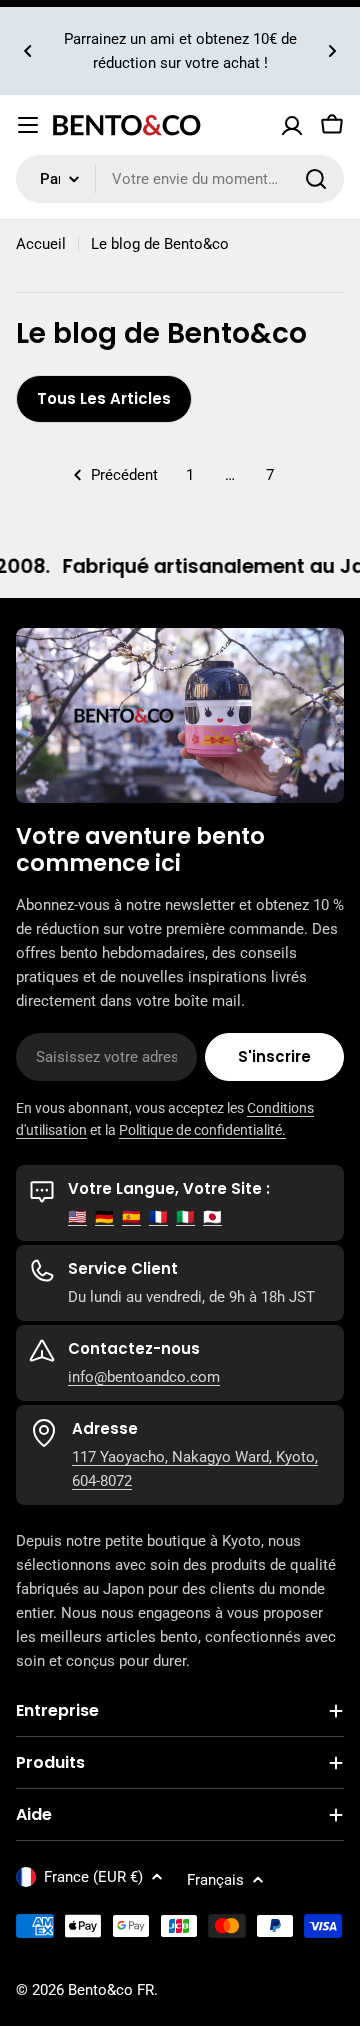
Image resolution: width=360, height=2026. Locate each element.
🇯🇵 (212, 1217)
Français (215, 1880)
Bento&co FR (111, 1990)
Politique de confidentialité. (202, 1130)
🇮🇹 (185, 1217)
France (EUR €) (93, 1877)
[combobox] (180, 179)
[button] (28, 51)
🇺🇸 (77, 1217)
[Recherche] (316, 179)
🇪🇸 (131, 1217)
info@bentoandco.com (144, 1377)
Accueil (41, 244)
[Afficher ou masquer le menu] (28, 125)
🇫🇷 (158, 1217)
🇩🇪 (104, 1217)
